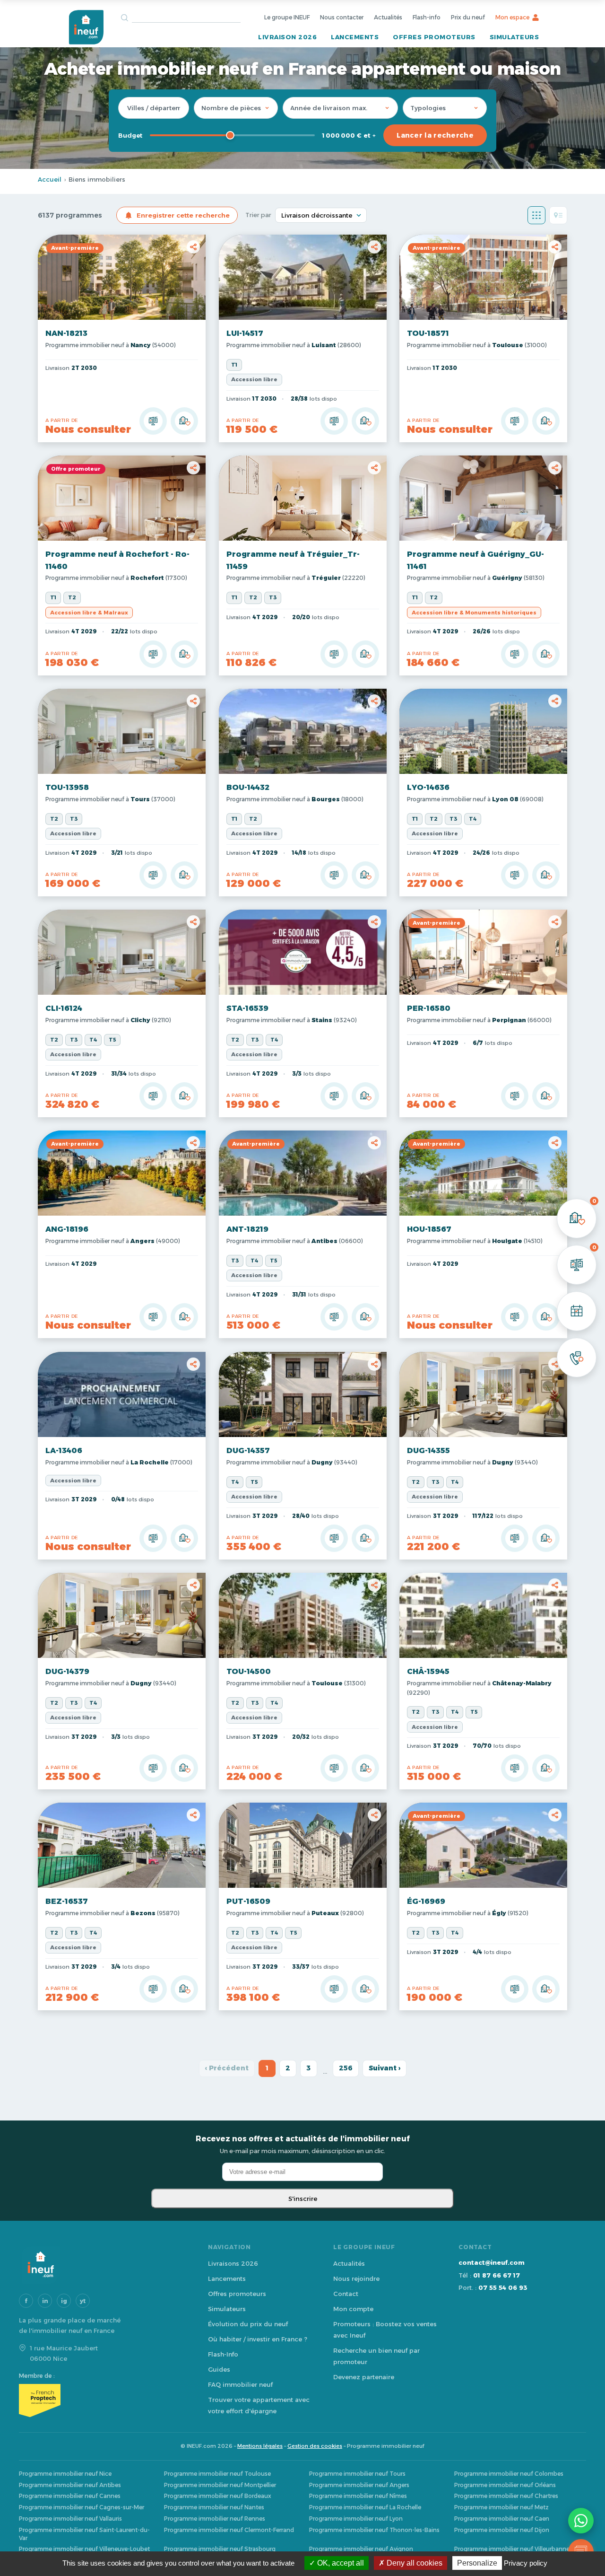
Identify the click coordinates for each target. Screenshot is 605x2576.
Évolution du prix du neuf (248, 2324)
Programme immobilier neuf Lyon (356, 2519)
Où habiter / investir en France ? (258, 2339)
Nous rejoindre (356, 2278)
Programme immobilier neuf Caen (502, 2519)
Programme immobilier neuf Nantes (214, 2507)
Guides (219, 2369)
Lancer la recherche (435, 135)
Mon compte (353, 2309)
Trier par (258, 215)
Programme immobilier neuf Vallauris (70, 2519)
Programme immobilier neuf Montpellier (220, 2485)
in (45, 2301)
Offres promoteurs (434, 37)
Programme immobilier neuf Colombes (509, 2474)
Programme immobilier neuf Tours (357, 2474)
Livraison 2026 (287, 37)
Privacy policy (526, 2563)
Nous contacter (342, 17)
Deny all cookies (414, 2563)
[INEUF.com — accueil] (86, 27)
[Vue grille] (536, 215)
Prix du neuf (468, 17)
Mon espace (512, 17)
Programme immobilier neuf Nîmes (358, 2496)
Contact (346, 2294)
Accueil (50, 179)
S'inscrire (303, 2199)
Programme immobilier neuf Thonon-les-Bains (374, 2530)
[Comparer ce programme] (153, 421)
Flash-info (427, 17)
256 (346, 2068)
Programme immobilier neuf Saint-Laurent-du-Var (84, 2534)
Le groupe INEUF (287, 17)
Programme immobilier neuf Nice (65, 2474)
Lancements (355, 37)
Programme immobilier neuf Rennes (215, 2519)
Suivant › (385, 2068)
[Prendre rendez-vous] (577, 1311)
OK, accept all (340, 2563)
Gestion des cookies (315, 2446)
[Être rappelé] (577, 1358)
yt (83, 2301)
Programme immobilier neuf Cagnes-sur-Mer (82, 2507)
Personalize (477, 2563)
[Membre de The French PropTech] (104, 2401)
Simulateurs (514, 37)
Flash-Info (223, 2354)
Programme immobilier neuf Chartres (506, 2496)
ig (64, 2301)
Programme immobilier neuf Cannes (70, 2496)
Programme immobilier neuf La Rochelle (365, 2507)
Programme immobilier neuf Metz (501, 2507)
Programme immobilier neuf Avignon (361, 2549)
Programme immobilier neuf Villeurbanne (512, 2549)
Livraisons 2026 (233, 2263)
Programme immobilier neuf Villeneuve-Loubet (84, 2549)
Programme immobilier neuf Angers (359, 2485)
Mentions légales (260, 2446)
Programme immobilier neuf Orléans (505, 2485)
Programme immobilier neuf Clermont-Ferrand (229, 2530)
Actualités (388, 17)
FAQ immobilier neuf (240, 2384)
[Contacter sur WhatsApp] (581, 2521)
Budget (130, 135)
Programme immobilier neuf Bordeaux (218, 2496)
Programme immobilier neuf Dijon (502, 2530)
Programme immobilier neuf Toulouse (217, 2474)
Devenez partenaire (364, 2377)
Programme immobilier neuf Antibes (70, 2485)
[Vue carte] (558, 215)
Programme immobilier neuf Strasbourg (220, 2549)
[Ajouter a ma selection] (184, 421)
